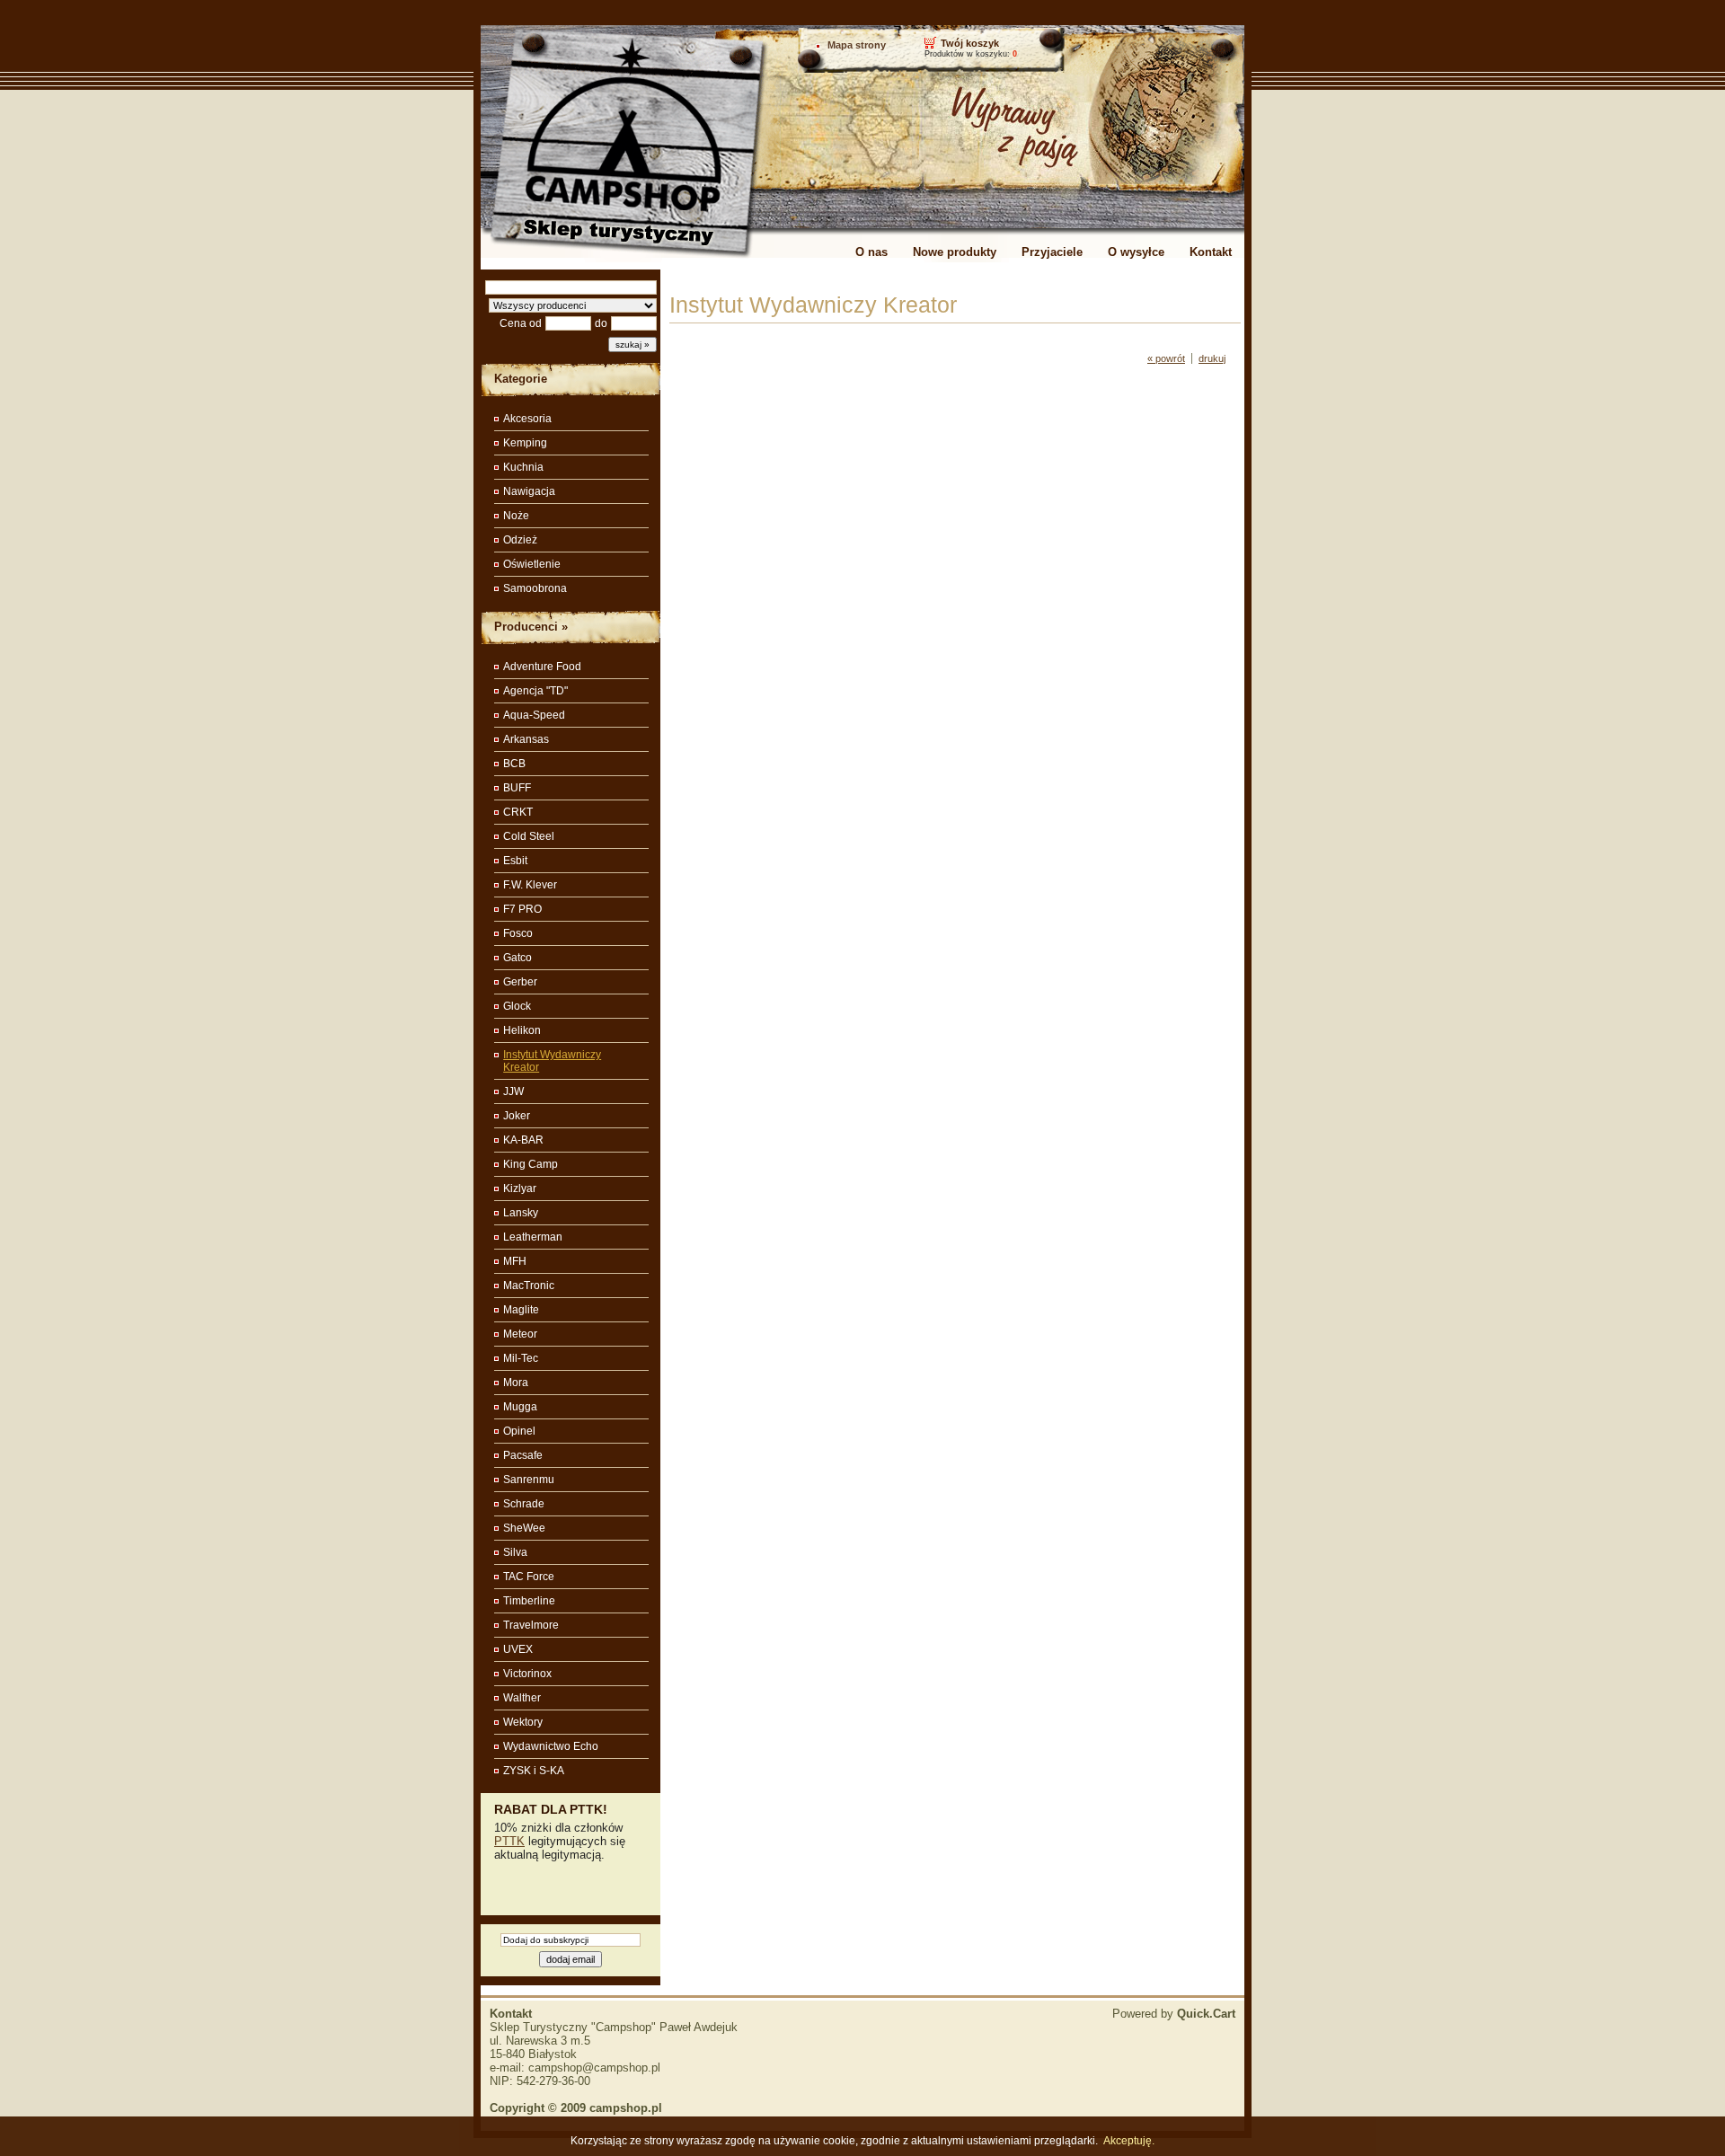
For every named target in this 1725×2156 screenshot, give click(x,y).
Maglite (521, 1310)
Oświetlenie (532, 564)
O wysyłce (1136, 252)
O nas (871, 252)
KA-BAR (523, 1140)
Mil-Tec (521, 1358)
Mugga (520, 1407)
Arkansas (526, 739)
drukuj (1212, 358)
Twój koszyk (970, 43)
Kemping (525, 443)
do (601, 323)
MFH (515, 1261)
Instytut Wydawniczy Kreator (552, 1061)
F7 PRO (522, 909)
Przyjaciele (1052, 252)
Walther (522, 1698)
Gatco (517, 958)
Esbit (515, 861)
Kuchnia (523, 467)
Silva (515, 1552)
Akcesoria (527, 419)
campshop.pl (626, 2108)
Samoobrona (535, 588)
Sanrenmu (529, 1480)
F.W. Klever (530, 885)
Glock (517, 1006)
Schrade (524, 1504)
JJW (513, 1091)
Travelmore (531, 1625)
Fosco (518, 933)
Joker (517, 1116)
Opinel (519, 1431)
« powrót (1166, 358)
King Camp (531, 1164)
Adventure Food (542, 667)
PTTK (509, 1841)
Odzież (520, 540)
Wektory (523, 1722)
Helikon (522, 1030)
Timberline (529, 1601)
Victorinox (527, 1674)
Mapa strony (857, 45)
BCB (514, 764)
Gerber (520, 982)
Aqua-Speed (534, 715)
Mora (516, 1383)
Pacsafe (523, 1455)
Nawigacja (529, 491)
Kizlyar (520, 1188)
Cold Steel (529, 836)
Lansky (521, 1213)
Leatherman (533, 1237)
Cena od (521, 323)
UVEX (518, 1649)
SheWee (524, 1528)
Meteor (520, 1334)
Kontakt (1211, 252)
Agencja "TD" (535, 691)
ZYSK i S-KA (534, 1771)
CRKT (518, 812)
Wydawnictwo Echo (551, 1746)
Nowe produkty (955, 252)
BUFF (517, 788)
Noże (516, 516)
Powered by (1174, 2014)
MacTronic (529, 1286)
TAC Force (529, 1577)
